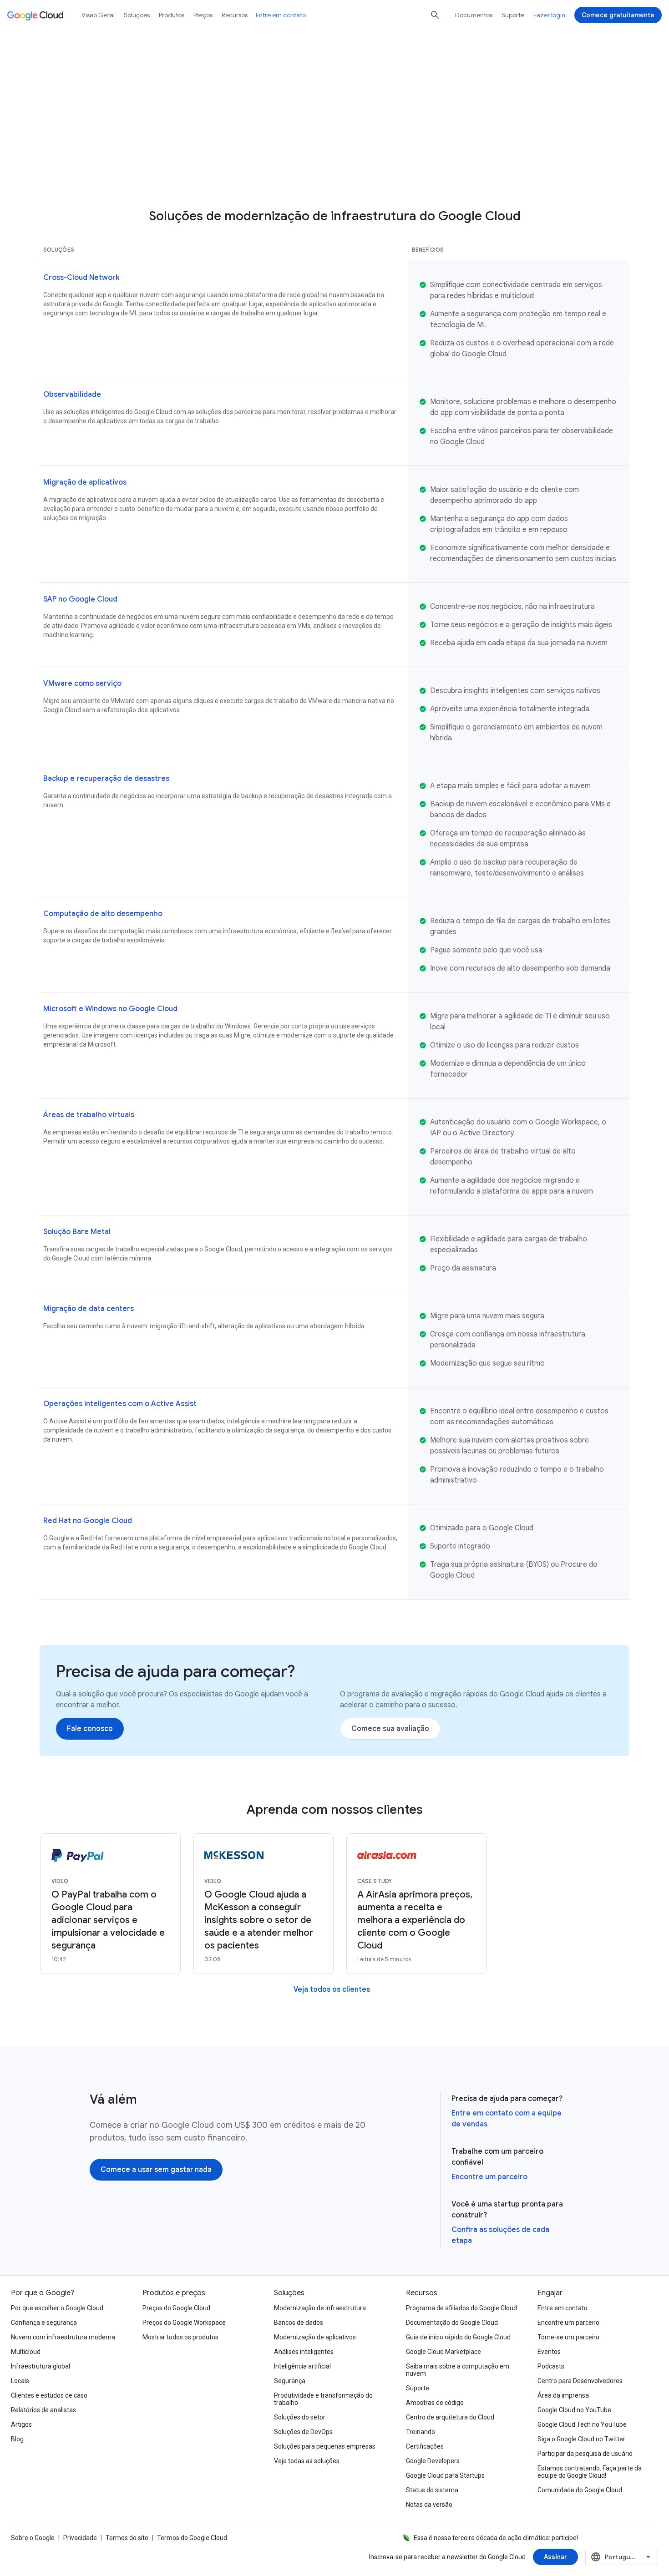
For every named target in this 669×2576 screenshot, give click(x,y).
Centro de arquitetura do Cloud (450, 2417)
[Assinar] (555, 2557)
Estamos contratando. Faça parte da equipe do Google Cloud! (590, 2472)
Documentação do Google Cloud (452, 2323)
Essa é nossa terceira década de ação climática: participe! (496, 2538)
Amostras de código (435, 2403)
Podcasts (551, 2366)
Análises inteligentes (304, 2352)
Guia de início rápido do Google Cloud (458, 2337)
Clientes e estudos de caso (49, 2395)
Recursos (235, 15)
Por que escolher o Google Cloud (57, 2308)
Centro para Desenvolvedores (580, 2381)
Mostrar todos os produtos (180, 2337)
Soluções (137, 15)
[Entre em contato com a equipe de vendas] (392, 166)
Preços (203, 15)
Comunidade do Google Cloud (580, 2490)
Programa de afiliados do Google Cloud (461, 2308)
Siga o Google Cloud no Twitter (581, 2439)
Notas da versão (429, 2505)
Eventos (549, 2352)
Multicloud (26, 2352)
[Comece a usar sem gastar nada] (156, 2170)
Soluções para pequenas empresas (325, 2446)
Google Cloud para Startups (445, 2475)
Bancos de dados (299, 2323)
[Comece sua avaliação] (390, 1729)
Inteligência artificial (302, 2366)
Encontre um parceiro (489, 2177)
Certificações (425, 2446)
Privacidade (80, 2538)
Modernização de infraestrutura (320, 2308)
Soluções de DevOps (303, 2432)
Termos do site (127, 2538)
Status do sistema (432, 2490)
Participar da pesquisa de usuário (585, 2454)
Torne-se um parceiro (568, 2337)
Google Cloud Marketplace (443, 2352)
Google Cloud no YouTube (574, 2410)
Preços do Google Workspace (184, 2323)
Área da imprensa (563, 2395)
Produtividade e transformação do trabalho (323, 2399)
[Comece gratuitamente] (618, 15)
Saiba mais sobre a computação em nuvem (458, 2370)
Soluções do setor (300, 2417)
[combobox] (622, 2557)
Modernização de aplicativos (315, 2337)
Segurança (290, 2381)
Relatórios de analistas (43, 2410)
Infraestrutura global (41, 2366)
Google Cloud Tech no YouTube (582, 2424)
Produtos (172, 15)
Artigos (21, 2424)
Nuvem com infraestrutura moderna (63, 2337)
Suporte (513, 15)
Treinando (421, 2432)
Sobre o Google (33, 2538)
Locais (20, 2381)
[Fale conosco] (90, 1729)
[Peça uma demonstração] (246, 166)
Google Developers (433, 2461)
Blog (17, 2439)
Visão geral (98, 15)
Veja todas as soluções (307, 2461)
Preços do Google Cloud (176, 2308)
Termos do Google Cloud (192, 2538)
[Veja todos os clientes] (332, 1989)
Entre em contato (281, 15)
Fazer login (549, 15)
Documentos (474, 15)
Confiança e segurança (44, 2323)
